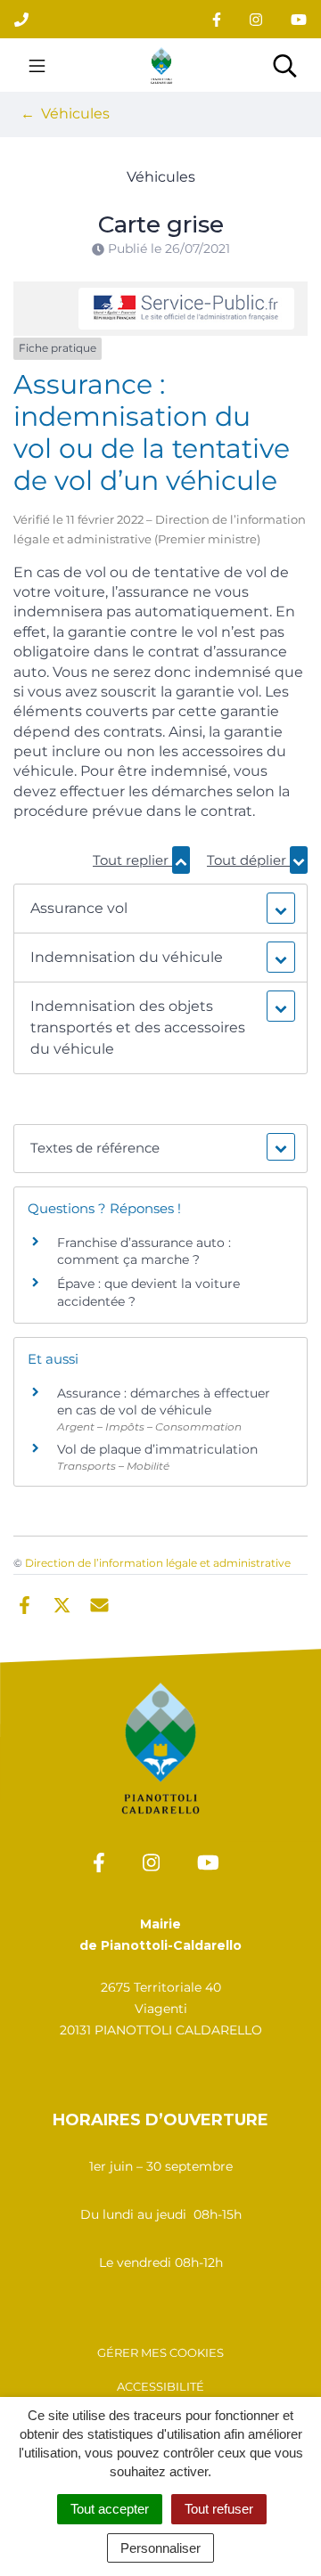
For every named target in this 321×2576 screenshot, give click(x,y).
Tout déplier (248, 860)
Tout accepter (110, 2509)
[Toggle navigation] (37, 65)
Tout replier (132, 860)
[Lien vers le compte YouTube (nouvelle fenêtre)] (299, 19)
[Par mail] (99, 1603)
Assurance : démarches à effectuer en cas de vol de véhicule (164, 1402)
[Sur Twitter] (62, 1603)
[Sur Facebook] (25, 1603)
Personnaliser (160, 2548)
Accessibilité (160, 2386)
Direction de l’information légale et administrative (158, 1563)
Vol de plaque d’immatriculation (157, 1449)
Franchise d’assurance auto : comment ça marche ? (144, 1251)
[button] (160, 909)
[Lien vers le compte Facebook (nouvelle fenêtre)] (217, 19)
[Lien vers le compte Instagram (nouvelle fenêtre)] (256, 19)
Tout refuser (219, 2509)
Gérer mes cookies (160, 2352)
